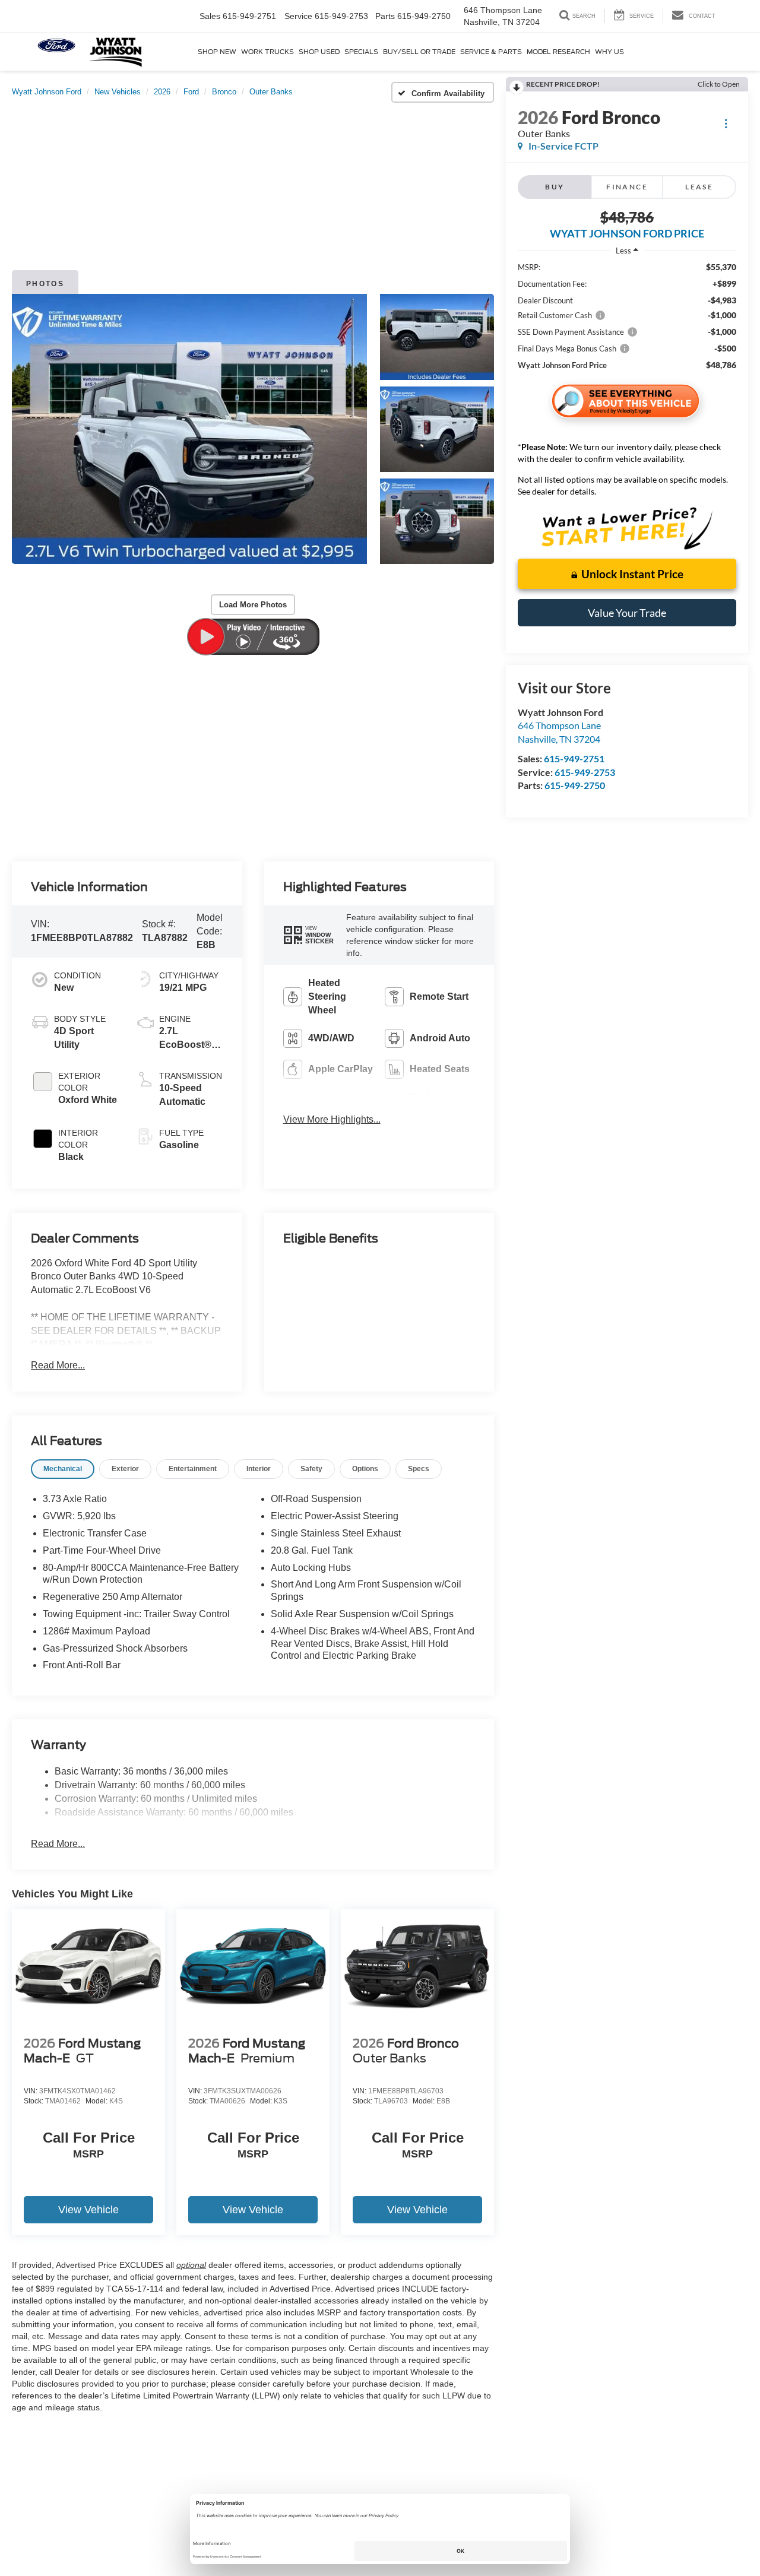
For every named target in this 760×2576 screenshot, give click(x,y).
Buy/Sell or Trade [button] (419, 52)
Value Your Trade (627, 613)
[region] (627, 316)
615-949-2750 (575, 785)
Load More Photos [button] (253, 605)
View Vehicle (88, 2210)
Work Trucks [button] (267, 52)
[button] (189, 429)
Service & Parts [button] (491, 52)
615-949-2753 (585, 772)
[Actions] (726, 123)
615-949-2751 (574, 758)
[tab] (63, 1469)
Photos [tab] (45, 284)
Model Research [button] (558, 52)
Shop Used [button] (319, 52)
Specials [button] (361, 52)
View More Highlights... (332, 1119)
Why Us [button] (609, 52)
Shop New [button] (217, 52)
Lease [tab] (699, 187)
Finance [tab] (627, 187)
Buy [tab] (555, 187)
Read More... (58, 1365)
